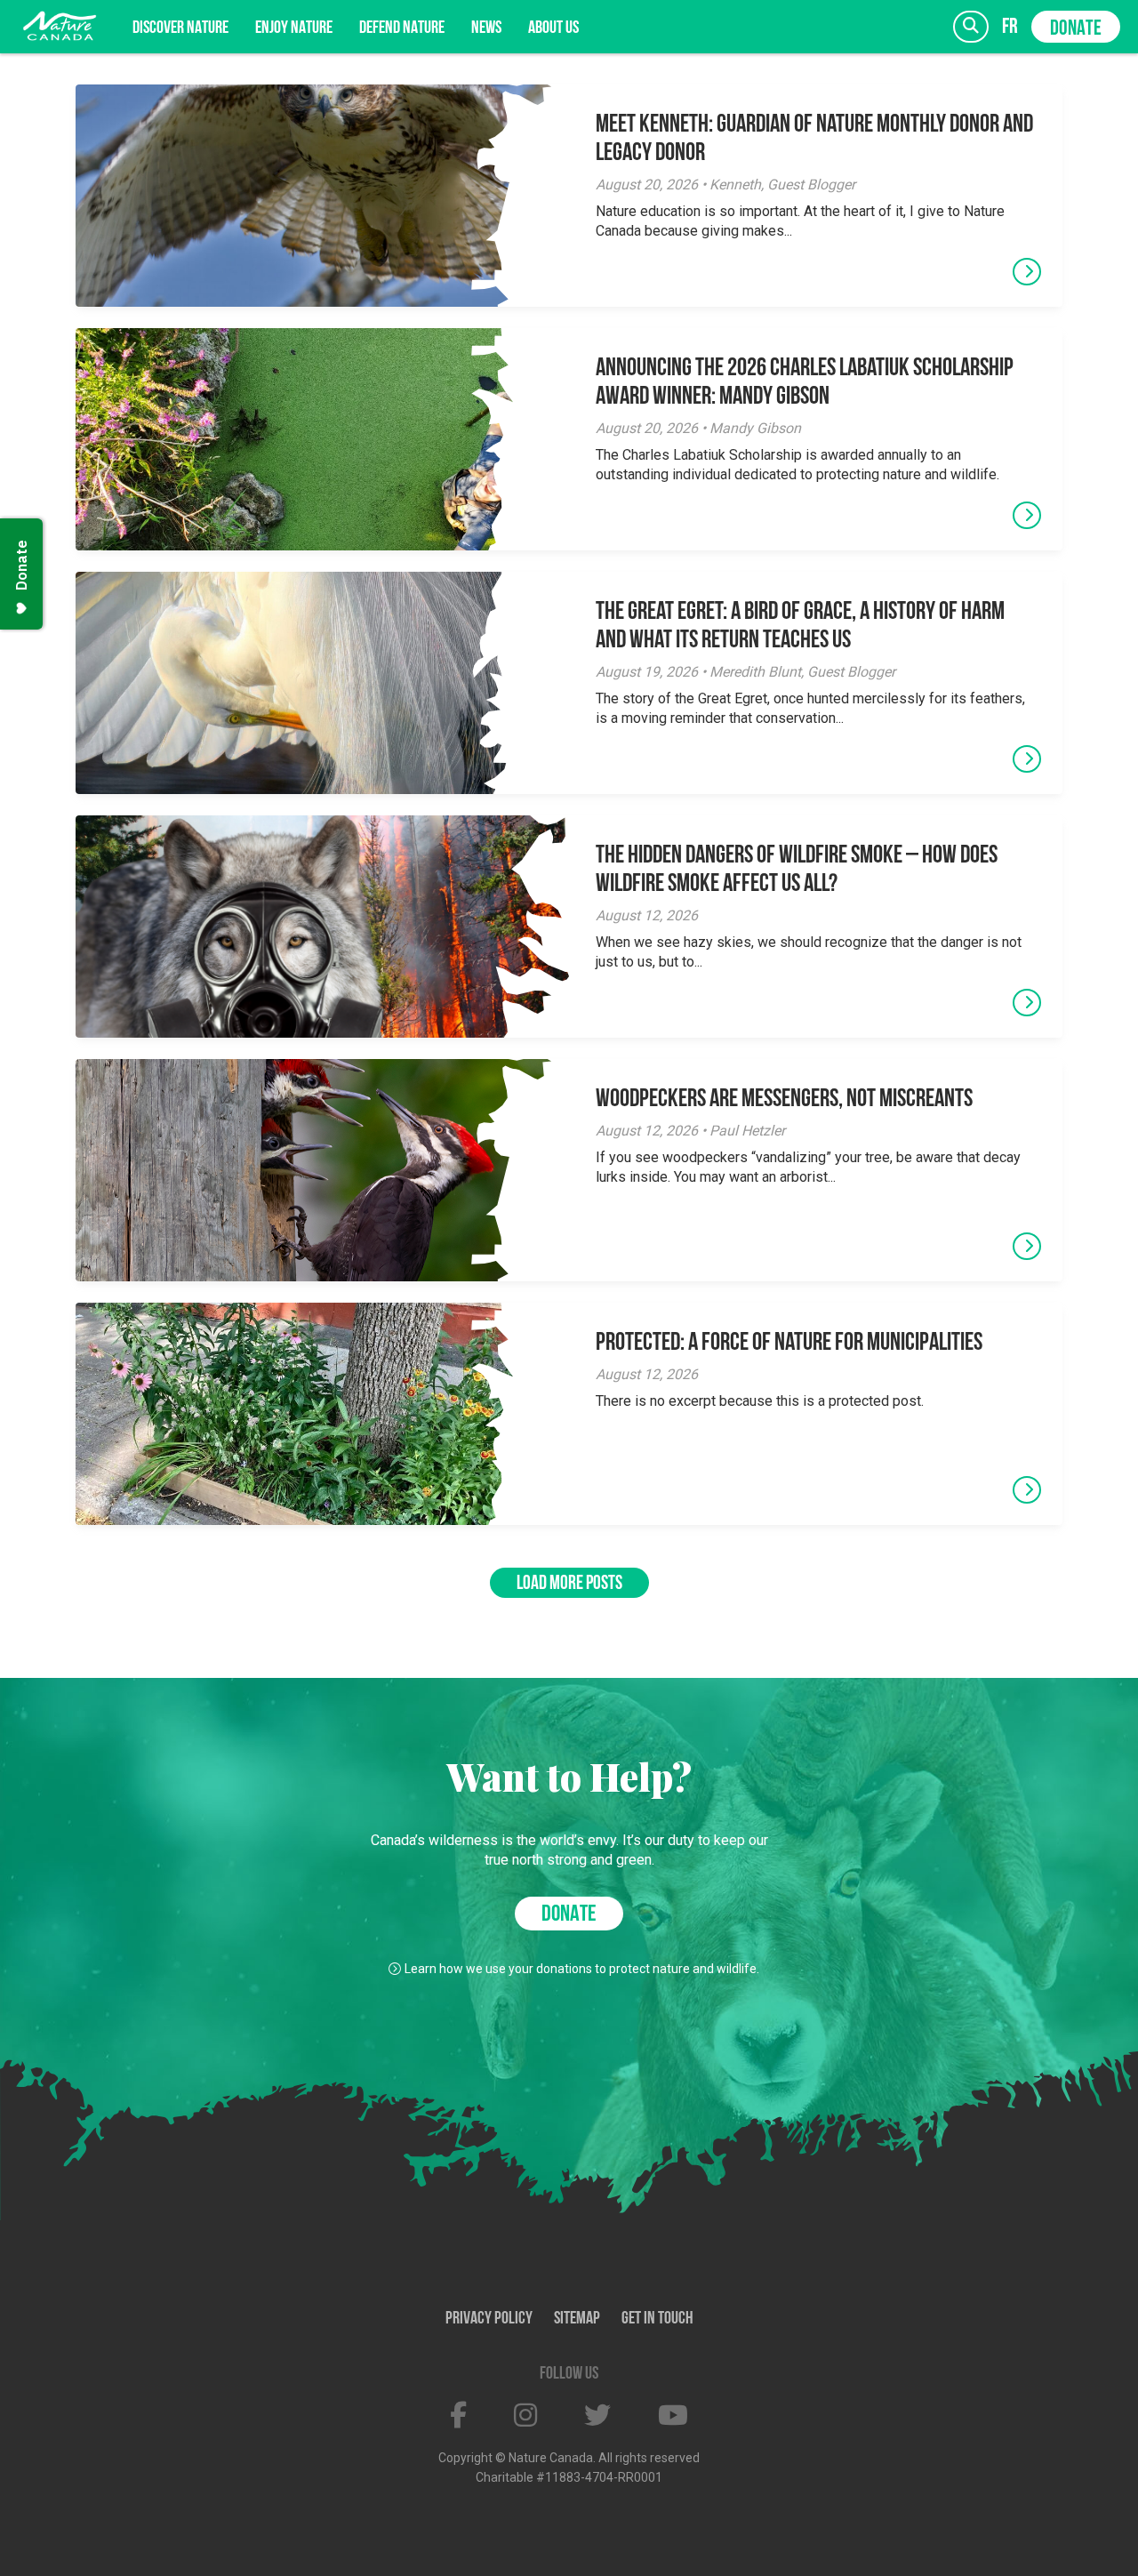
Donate (1076, 29)
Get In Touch (657, 2319)
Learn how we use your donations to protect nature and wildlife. (582, 1969)
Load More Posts (569, 1584)
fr (1010, 27)
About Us (553, 28)
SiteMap (577, 2319)
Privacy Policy (489, 2319)
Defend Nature (402, 28)
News (486, 28)
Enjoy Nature (294, 28)
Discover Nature (180, 28)
